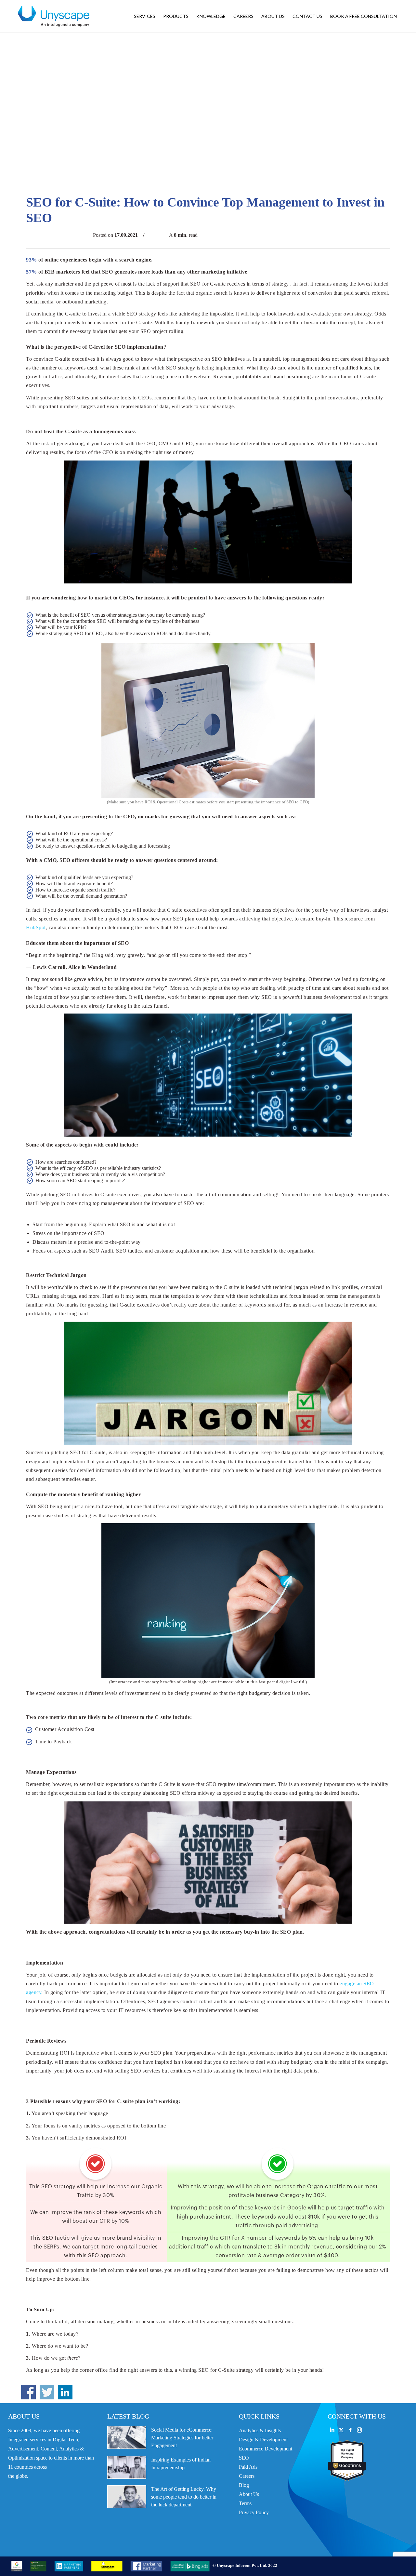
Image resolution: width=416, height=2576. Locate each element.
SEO (244, 2458)
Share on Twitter (47, 2392)
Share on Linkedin (65, 2392)
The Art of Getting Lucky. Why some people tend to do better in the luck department (184, 2497)
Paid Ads (248, 2467)
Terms (245, 2503)
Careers (247, 2476)
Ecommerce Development (266, 2449)
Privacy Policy (254, 2512)
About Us (249, 2494)
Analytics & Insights (260, 2430)
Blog (244, 2485)
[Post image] (127, 2437)
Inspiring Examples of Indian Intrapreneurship (181, 2464)
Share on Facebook (28, 2392)
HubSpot (36, 927)
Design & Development (263, 2440)
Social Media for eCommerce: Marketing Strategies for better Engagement (182, 2438)
